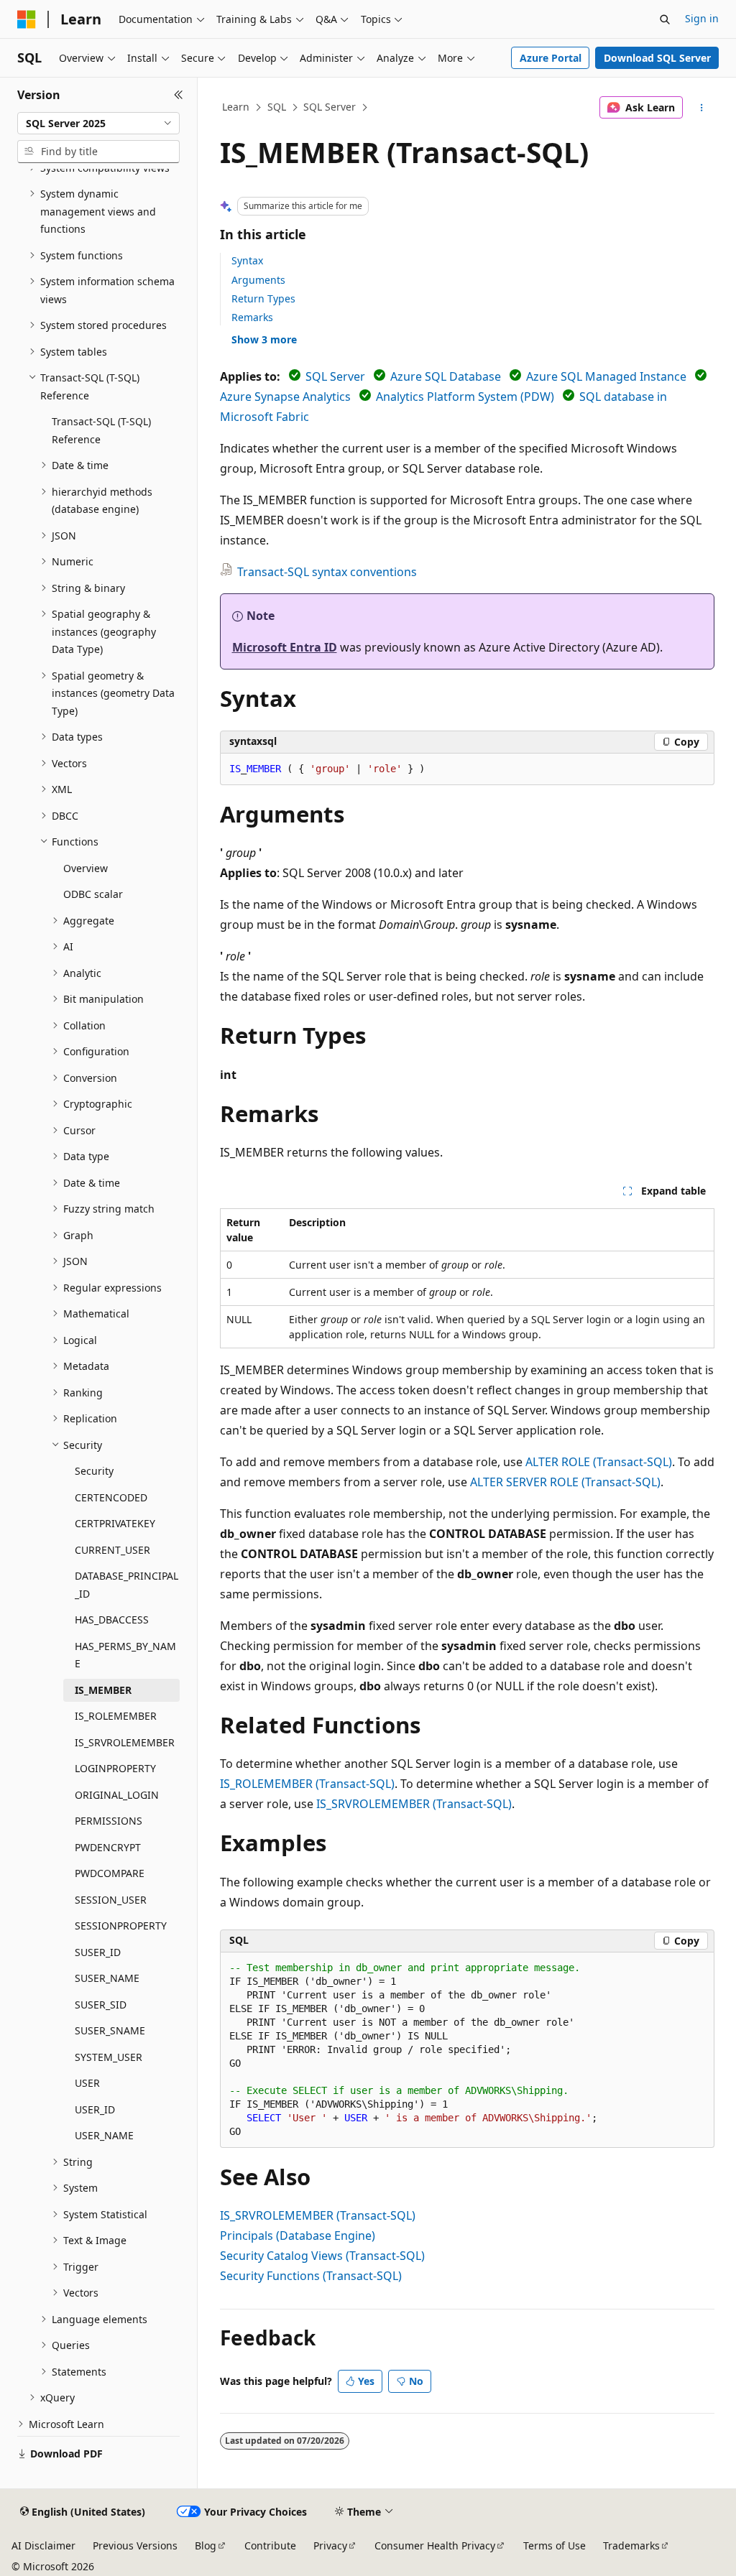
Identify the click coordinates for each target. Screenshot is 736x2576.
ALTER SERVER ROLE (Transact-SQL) (565, 1482)
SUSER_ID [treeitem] (98, 1952)
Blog (206, 2545)
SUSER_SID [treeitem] (101, 2005)
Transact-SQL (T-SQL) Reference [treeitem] (101, 430)
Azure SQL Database (446, 376)
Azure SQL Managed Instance (606, 376)
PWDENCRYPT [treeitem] (108, 1847)
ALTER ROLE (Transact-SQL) (599, 1462)
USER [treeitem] (87, 2083)
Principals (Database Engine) (298, 2236)
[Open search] (665, 19)
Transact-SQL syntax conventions (327, 572)
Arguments (258, 280)
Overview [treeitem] (86, 868)
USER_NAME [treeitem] (104, 2135)
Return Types (263, 298)
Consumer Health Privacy (435, 2545)
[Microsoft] (27, 19)
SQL (277, 107)
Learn (236, 107)
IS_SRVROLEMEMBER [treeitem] (125, 1742)
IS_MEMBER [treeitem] (103, 1690)
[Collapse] (179, 95)
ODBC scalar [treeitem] (93, 894)
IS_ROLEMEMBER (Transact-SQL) (307, 1784)
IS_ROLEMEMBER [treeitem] (116, 1716)
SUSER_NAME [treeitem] (107, 1978)
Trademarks (631, 2545)
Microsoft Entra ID (285, 647)
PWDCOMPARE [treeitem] (110, 1873)
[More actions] (701, 108)
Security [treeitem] (94, 1471)
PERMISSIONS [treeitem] (109, 1821)
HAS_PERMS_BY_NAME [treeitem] (125, 1655)
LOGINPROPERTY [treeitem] (115, 1768)
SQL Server (330, 107)
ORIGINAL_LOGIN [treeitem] (117, 1795)
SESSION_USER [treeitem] (111, 1900)
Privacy (330, 2545)
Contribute (270, 2545)
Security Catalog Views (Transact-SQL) (322, 2256)
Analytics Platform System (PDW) (465, 397)
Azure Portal (551, 58)
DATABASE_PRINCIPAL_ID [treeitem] (126, 1585)
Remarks (252, 317)
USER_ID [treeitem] (95, 2109)
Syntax (247, 260)
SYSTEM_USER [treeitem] (109, 2057)
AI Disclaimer (43, 2545)
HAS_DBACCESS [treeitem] (112, 1620)
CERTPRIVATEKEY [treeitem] (115, 1523)
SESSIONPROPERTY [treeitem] (121, 1926)
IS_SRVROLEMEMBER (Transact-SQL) (414, 1804)
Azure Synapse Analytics (285, 397)
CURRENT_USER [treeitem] (112, 1550)
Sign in (702, 18)
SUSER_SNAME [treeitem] (110, 2030)
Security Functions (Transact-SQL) (311, 2276)
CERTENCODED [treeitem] (111, 1497)
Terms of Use (555, 2545)
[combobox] (98, 124)
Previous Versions (135, 2545)
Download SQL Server (657, 58)
